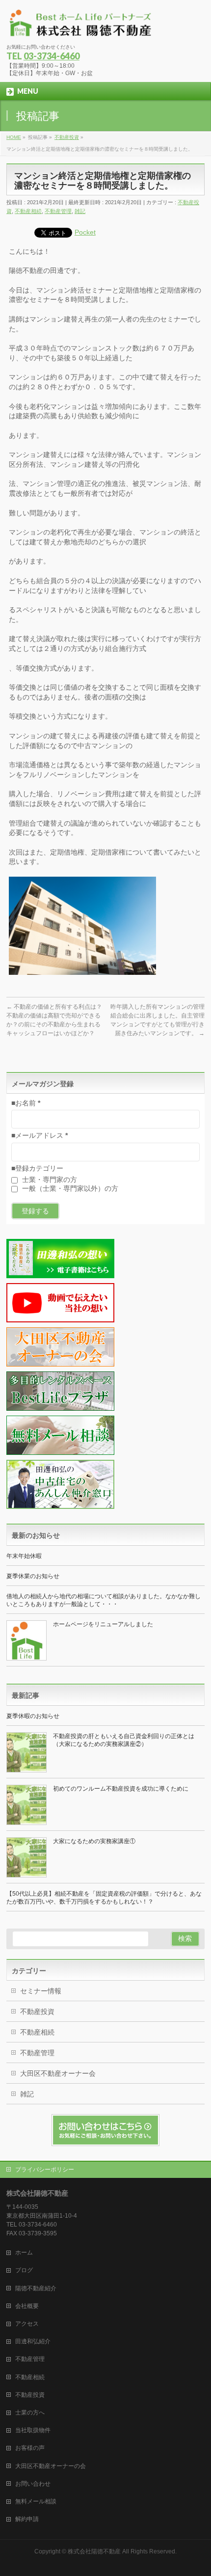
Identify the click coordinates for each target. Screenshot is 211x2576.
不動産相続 (28, 211)
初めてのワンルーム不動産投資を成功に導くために (121, 1789)
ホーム (24, 2253)
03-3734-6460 (52, 56)
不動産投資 (37, 2012)
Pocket (85, 232)
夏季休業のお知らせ (33, 1576)
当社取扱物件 (33, 2430)
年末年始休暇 (24, 1556)
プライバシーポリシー (45, 2170)
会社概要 (27, 2306)
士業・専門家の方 (49, 1180)
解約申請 (27, 2519)
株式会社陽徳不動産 (94, 2551)
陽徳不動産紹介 (36, 2288)
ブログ (24, 2270)
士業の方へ (30, 2413)
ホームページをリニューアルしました (103, 1624)
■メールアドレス (40, 1135)
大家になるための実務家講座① (94, 1841)
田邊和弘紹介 (33, 2341)
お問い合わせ (33, 2484)
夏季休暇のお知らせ (33, 1716)
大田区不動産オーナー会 (58, 2073)
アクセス (27, 2324)
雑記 (80, 211)
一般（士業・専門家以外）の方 (69, 1188)
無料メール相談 (36, 2501)
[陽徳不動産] (80, 27)
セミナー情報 (41, 1991)
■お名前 (26, 1103)
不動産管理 (58, 211)
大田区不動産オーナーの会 (51, 2466)
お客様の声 (30, 2448)
